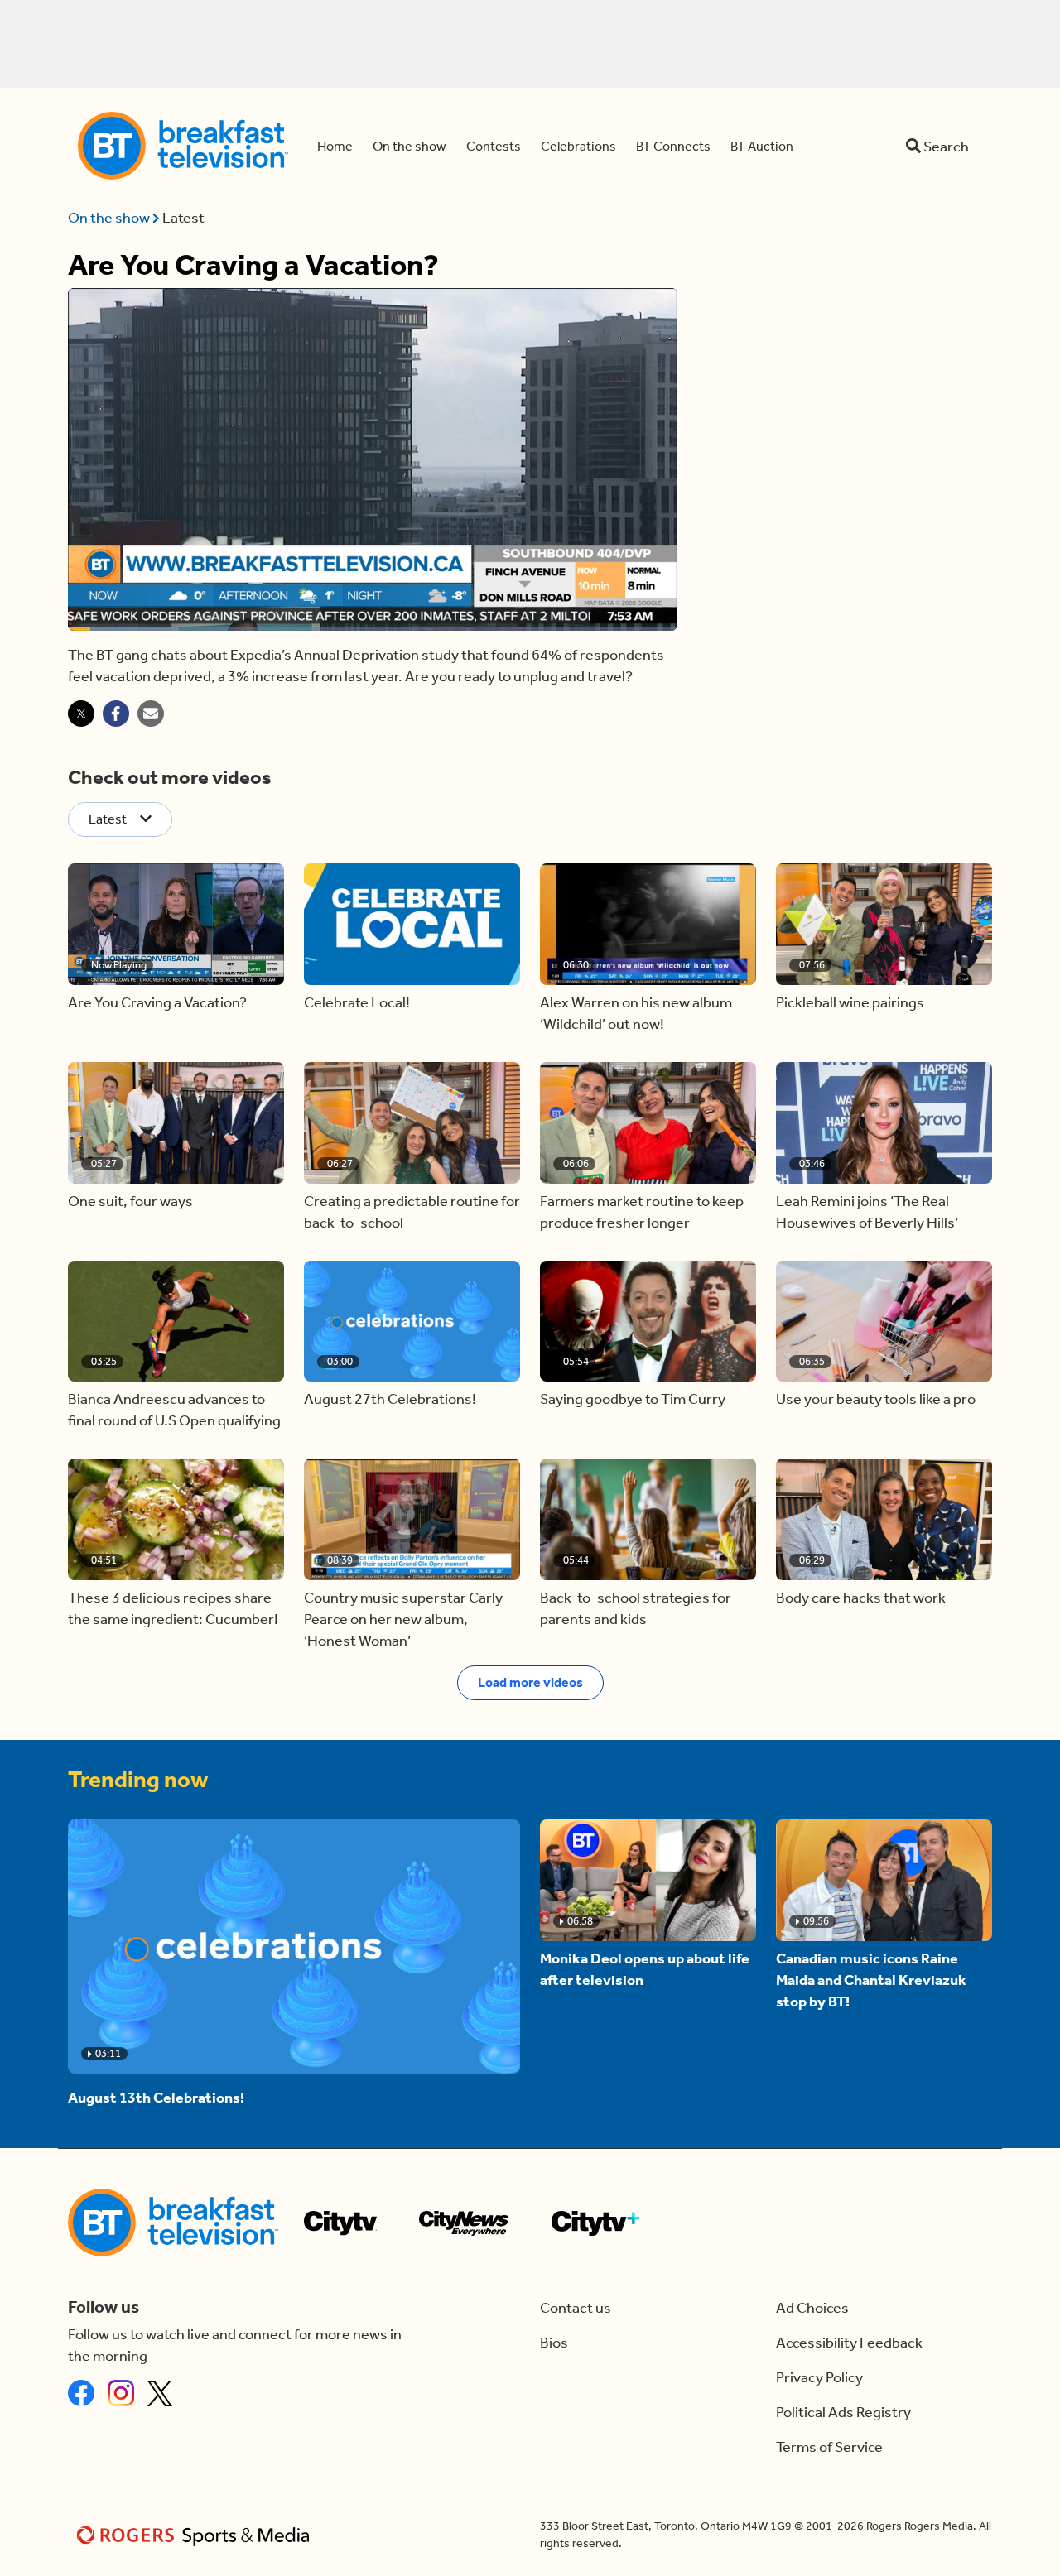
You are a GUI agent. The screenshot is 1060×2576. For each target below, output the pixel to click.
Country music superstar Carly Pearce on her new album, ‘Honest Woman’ (403, 1619)
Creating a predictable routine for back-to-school (412, 1212)
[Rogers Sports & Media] (196, 2535)
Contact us (576, 2308)
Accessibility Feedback (849, 2343)
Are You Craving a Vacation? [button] (157, 1002)
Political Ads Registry (843, 2412)
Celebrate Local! (357, 1002)
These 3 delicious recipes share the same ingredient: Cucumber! (173, 1608)
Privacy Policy (819, 2377)
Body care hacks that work (861, 1598)
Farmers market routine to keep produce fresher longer (642, 1212)
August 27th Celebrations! (390, 1399)
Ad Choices (812, 2308)
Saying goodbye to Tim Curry (633, 1399)
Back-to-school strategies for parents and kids (636, 1608)
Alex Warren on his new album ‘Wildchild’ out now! (636, 1013)
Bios (554, 2343)
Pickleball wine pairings (850, 1002)
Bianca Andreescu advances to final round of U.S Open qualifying (174, 1410)
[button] (176, 924)
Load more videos (530, 1682)
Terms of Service (829, 2447)
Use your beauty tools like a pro (876, 1399)
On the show (110, 218)
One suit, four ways (130, 1201)
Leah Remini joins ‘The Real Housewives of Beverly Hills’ (867, 1212)
